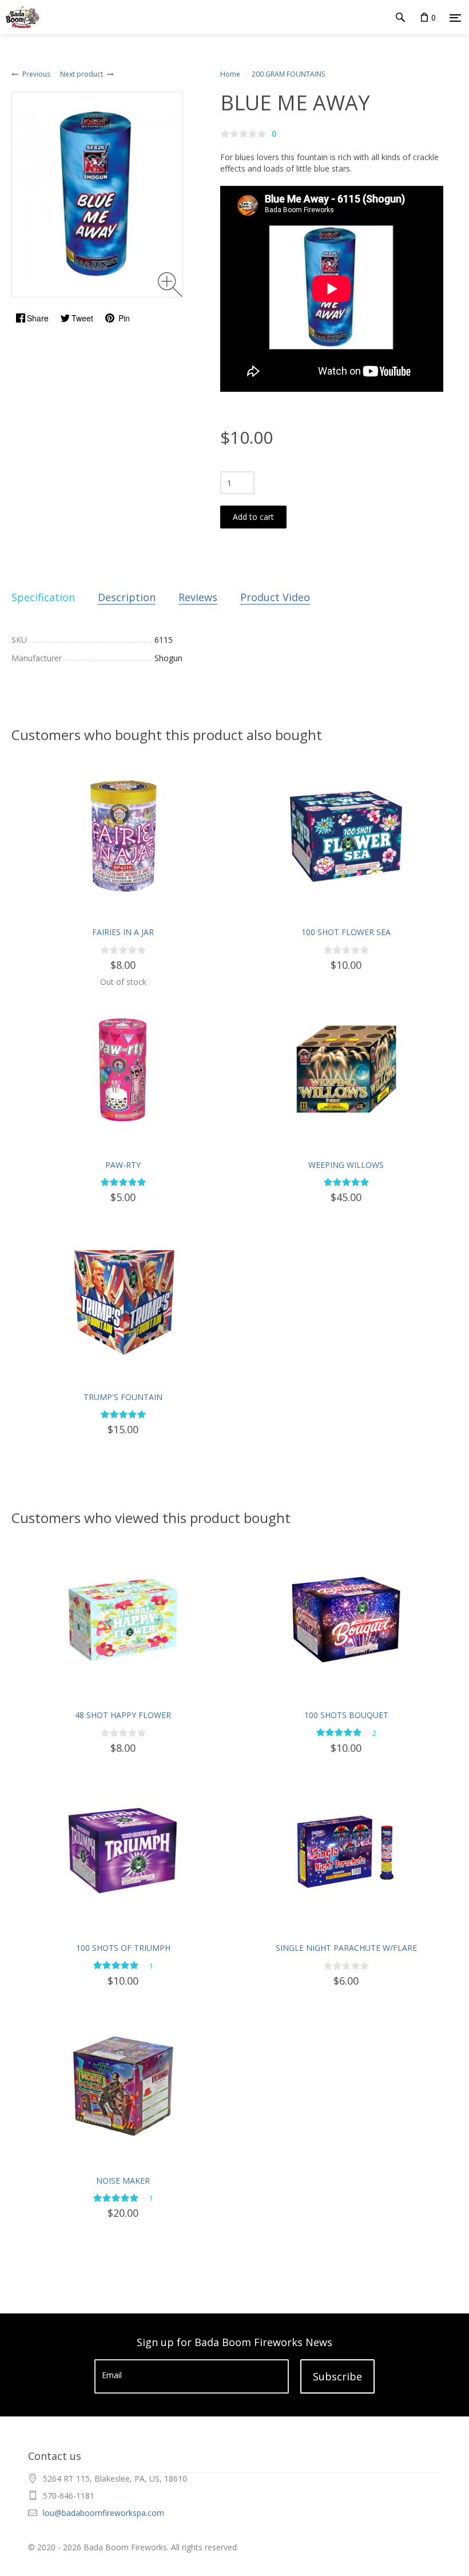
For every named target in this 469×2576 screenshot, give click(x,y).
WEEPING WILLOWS (346, 1165)
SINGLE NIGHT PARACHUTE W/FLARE (346, 1948)
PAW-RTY (123, 1165)
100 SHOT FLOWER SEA (346, 932)
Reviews (198, 597)
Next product (82, 74)
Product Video (275, 597)
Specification (43, 597)
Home (230, 74)
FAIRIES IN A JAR (123, 932)
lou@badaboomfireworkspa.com (104, 2513)
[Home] (20, 17)
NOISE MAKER (123, 2181)
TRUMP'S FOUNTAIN (123, 1397)
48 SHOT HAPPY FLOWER (123, 1715)
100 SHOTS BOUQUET (346, 1715)
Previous (36, 74)
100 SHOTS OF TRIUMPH (123, 1948)
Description (127, 597)
